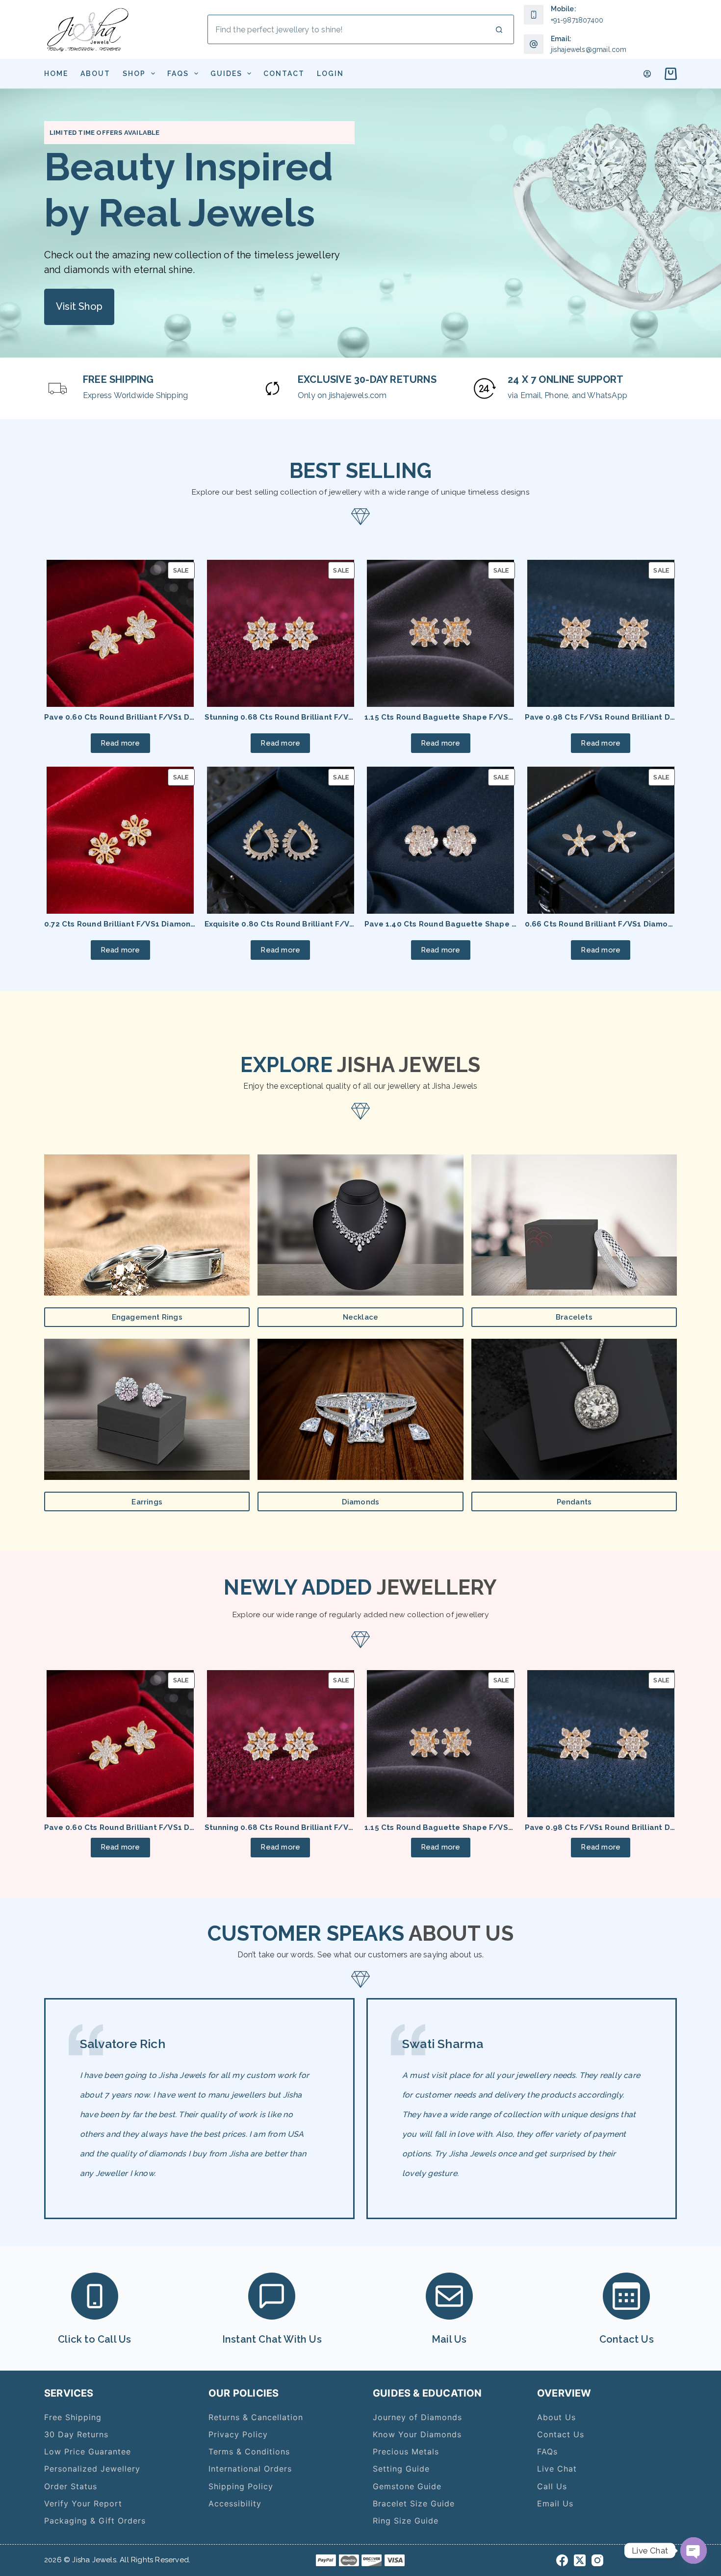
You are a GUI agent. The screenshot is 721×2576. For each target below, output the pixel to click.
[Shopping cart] (669, 74)
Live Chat (557, 2469)
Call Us (552, 2486)
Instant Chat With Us (272, 2339)
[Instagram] (597, 2560)
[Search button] (499, 29)
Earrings (147, 1502)
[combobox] (347, 29)
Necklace (361, 1317)
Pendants (574, 1502)
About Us (556, 2417)
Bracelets (574, 1317)
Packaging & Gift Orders (95, 2521)
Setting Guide (401, 2469)
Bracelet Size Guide (414, 2503)
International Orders (250, 2469)
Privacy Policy (238, 2434)
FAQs (178, 74)
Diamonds (361, 1502)
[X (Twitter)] (580, 2560)
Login (330, 74)
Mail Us (449, 2339)
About (95, 74)
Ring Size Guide (406, 2521)
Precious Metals (406, 2451)
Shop (134, 74)
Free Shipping (73, 2417)
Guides (226, 74)
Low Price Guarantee (88, 2451)
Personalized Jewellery (92, 2469)
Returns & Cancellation (256, 2417)
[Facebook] (562, 2560)
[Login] (647, 74)
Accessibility (235, 2503)
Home (56, 74)
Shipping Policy (241, 2486)
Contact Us (627, 2339)
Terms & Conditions (249, 2451)
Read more (120, 743)
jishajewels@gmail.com (589, 50)
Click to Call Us (94, 2339)
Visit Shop (79, 306)
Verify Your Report (83, 2503)
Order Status (71, 2486)
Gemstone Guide (407, 2486)
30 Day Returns (76, 2434)
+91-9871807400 (577, 20)
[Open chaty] (694, 2551)
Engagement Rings (147, 1317)
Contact (284, 74)
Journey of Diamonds (417, 2417)
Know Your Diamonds (417, 2434)
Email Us (555, 2503)
